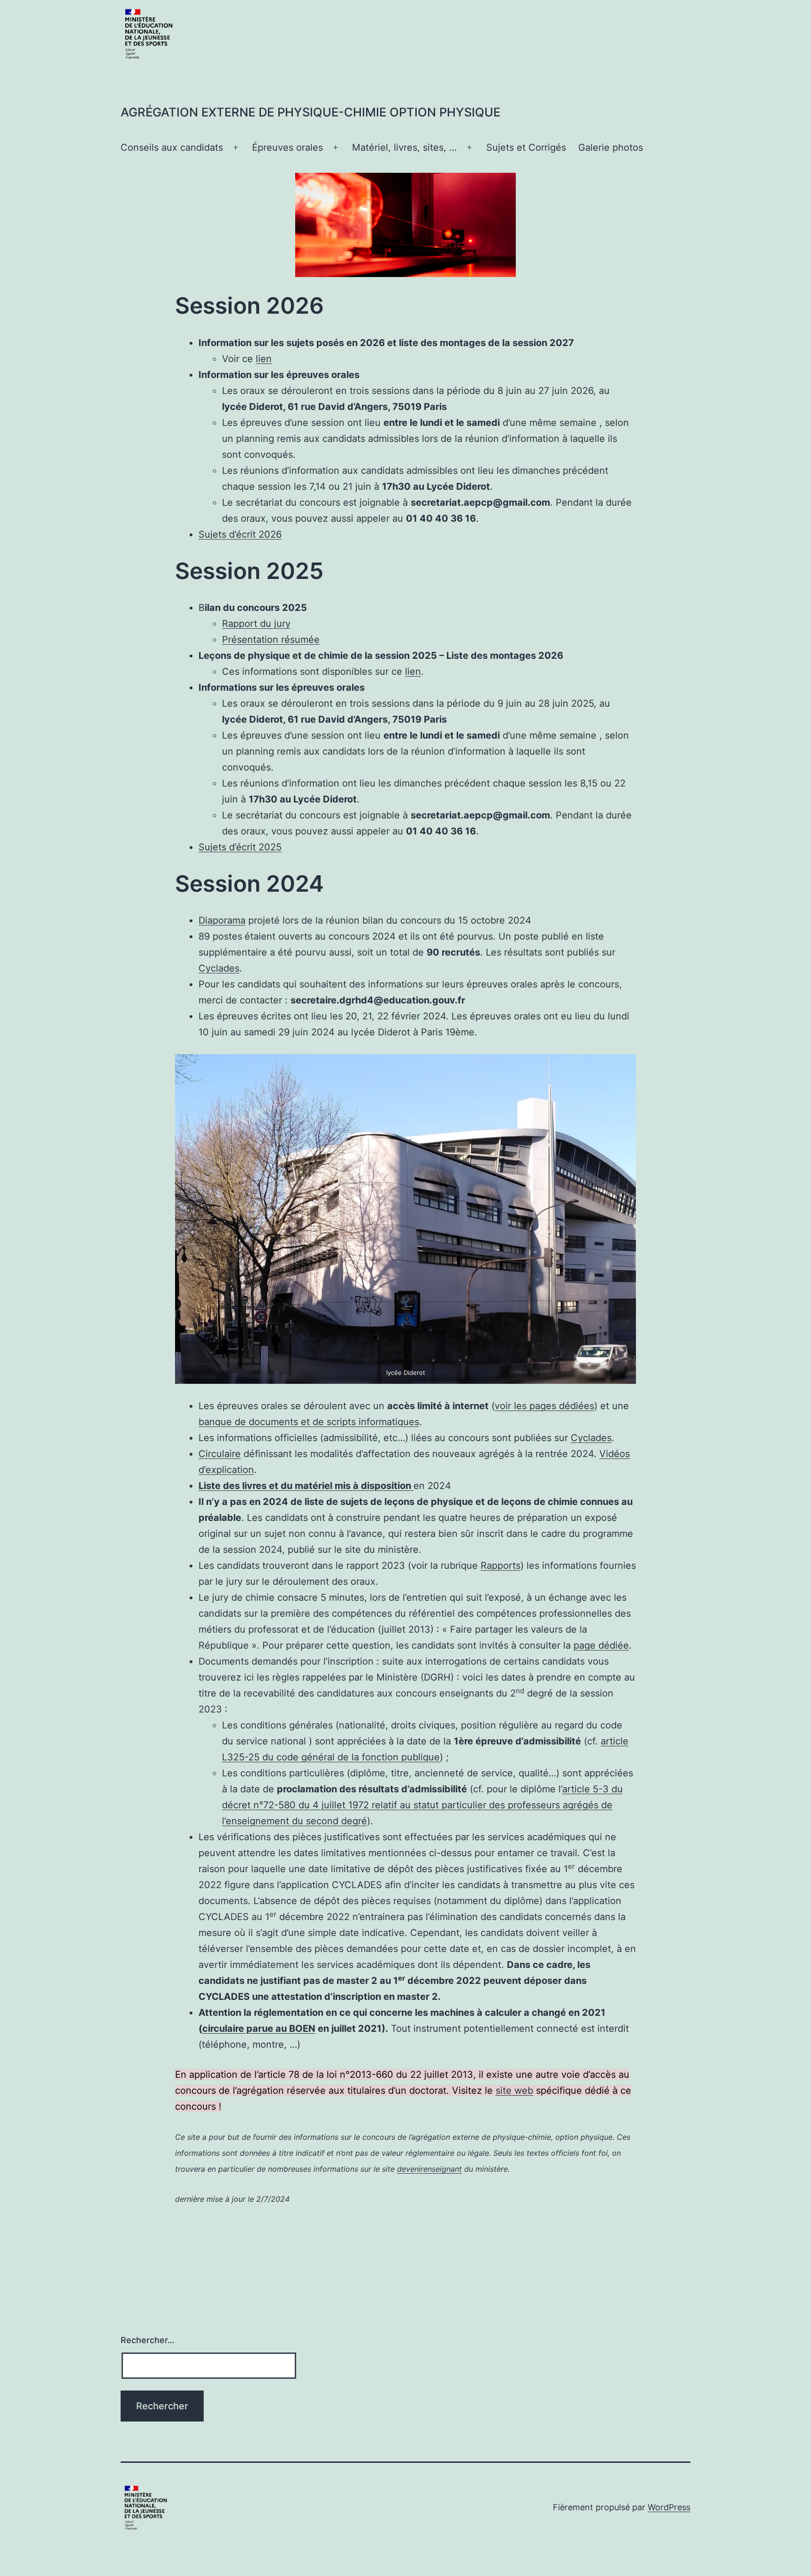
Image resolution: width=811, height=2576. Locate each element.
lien (264, 359)
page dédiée (601, 1645)
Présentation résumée (271, 640)
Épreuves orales (287, 147)
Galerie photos (611, 147)
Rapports (501, 1566)
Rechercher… (148, 2340)
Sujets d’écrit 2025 (240, 847)
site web (514, 2090)
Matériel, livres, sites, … (404, 147)
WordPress (669, 2507)
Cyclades (219, 968)
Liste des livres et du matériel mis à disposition (306, 1486)
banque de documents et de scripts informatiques (309, 1422)
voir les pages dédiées (544, 1406)
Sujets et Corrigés (526, 147)
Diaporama (222, 920)
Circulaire (220, 1454)
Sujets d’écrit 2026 (240, 534)
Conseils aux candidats (172, 147)
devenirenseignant (429, 2169)
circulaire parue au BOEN (259, 2028)
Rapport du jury (256, 624)
